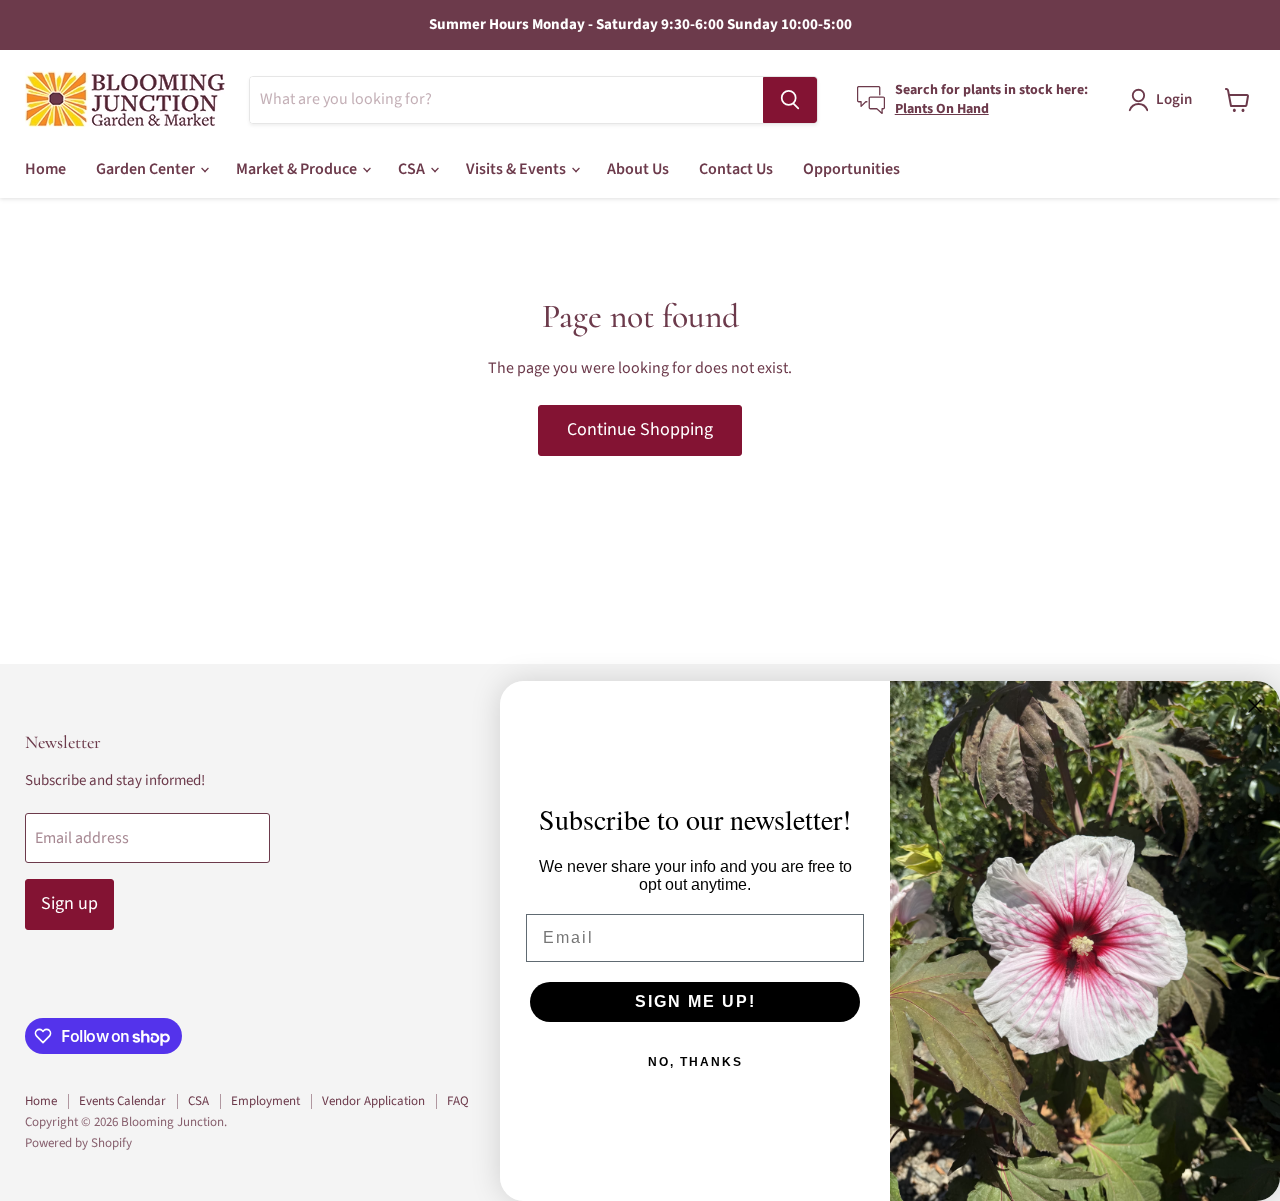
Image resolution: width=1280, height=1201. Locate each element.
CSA (413, 169)
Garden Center (147, 169)
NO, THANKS (695, 1062)
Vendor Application (373, 1101)
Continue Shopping (640, 429)
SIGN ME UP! (695, 1001)
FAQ (458, 1101)
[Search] (790, 100)
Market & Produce (298, 169)
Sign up (69, 903)
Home (45, 169)
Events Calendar (122, 1101)
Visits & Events (517, 169)
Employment (265, 1101)
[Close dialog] (1255, 706)
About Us (638, 169)
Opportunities (851, 169)
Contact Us (736, 169)
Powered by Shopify (78, 1143)
